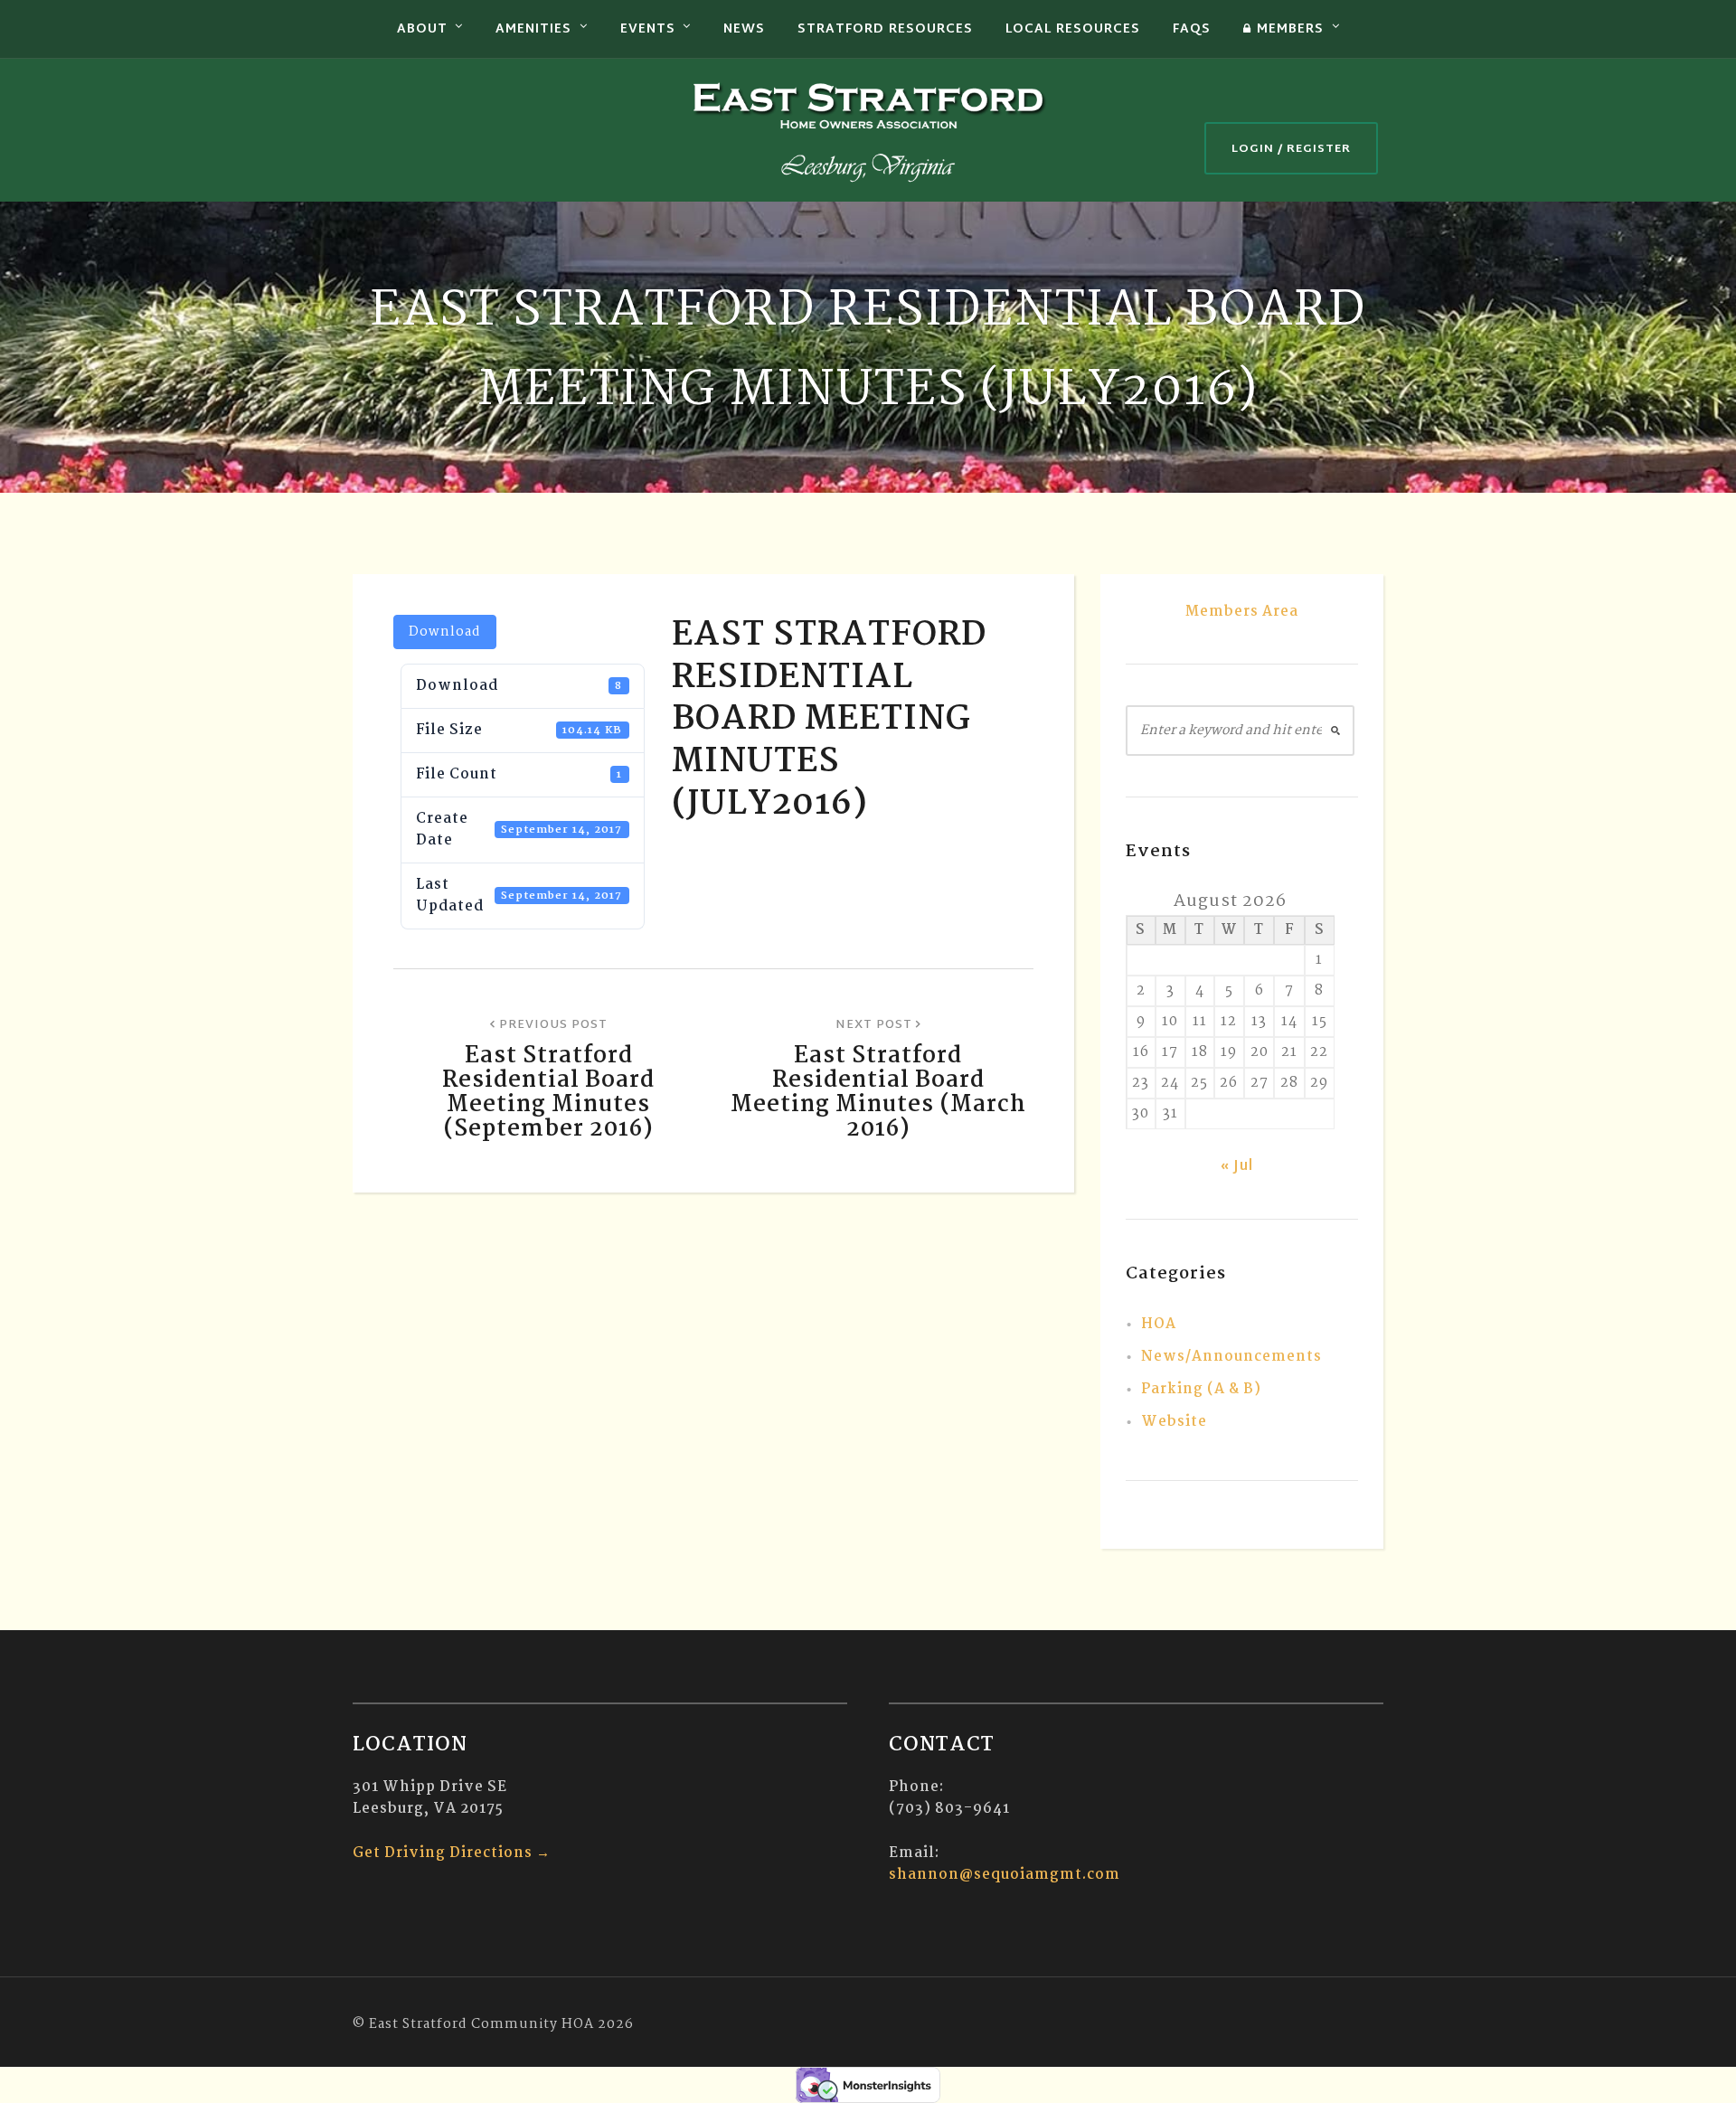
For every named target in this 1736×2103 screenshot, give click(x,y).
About (422, 29)
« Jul (1237, 1167)
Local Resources (1073, 29)
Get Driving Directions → (452, 1853)
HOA (1159, 1324)
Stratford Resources (885, 29)
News (744, 29)
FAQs (1192, 29)
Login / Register (1291, 149)
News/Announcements (1231, 1357)
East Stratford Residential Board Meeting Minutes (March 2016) (878, 1093)
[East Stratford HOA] (868, 130)
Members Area (1242, 612)
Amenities (533, 29)
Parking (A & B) (1201, 1389)
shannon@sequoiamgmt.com (1005, 1875)
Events (648, 29)
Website (1174, 1422)
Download (445, 632)
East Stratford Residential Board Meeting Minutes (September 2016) (548, 1093)
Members (1290, 29)
